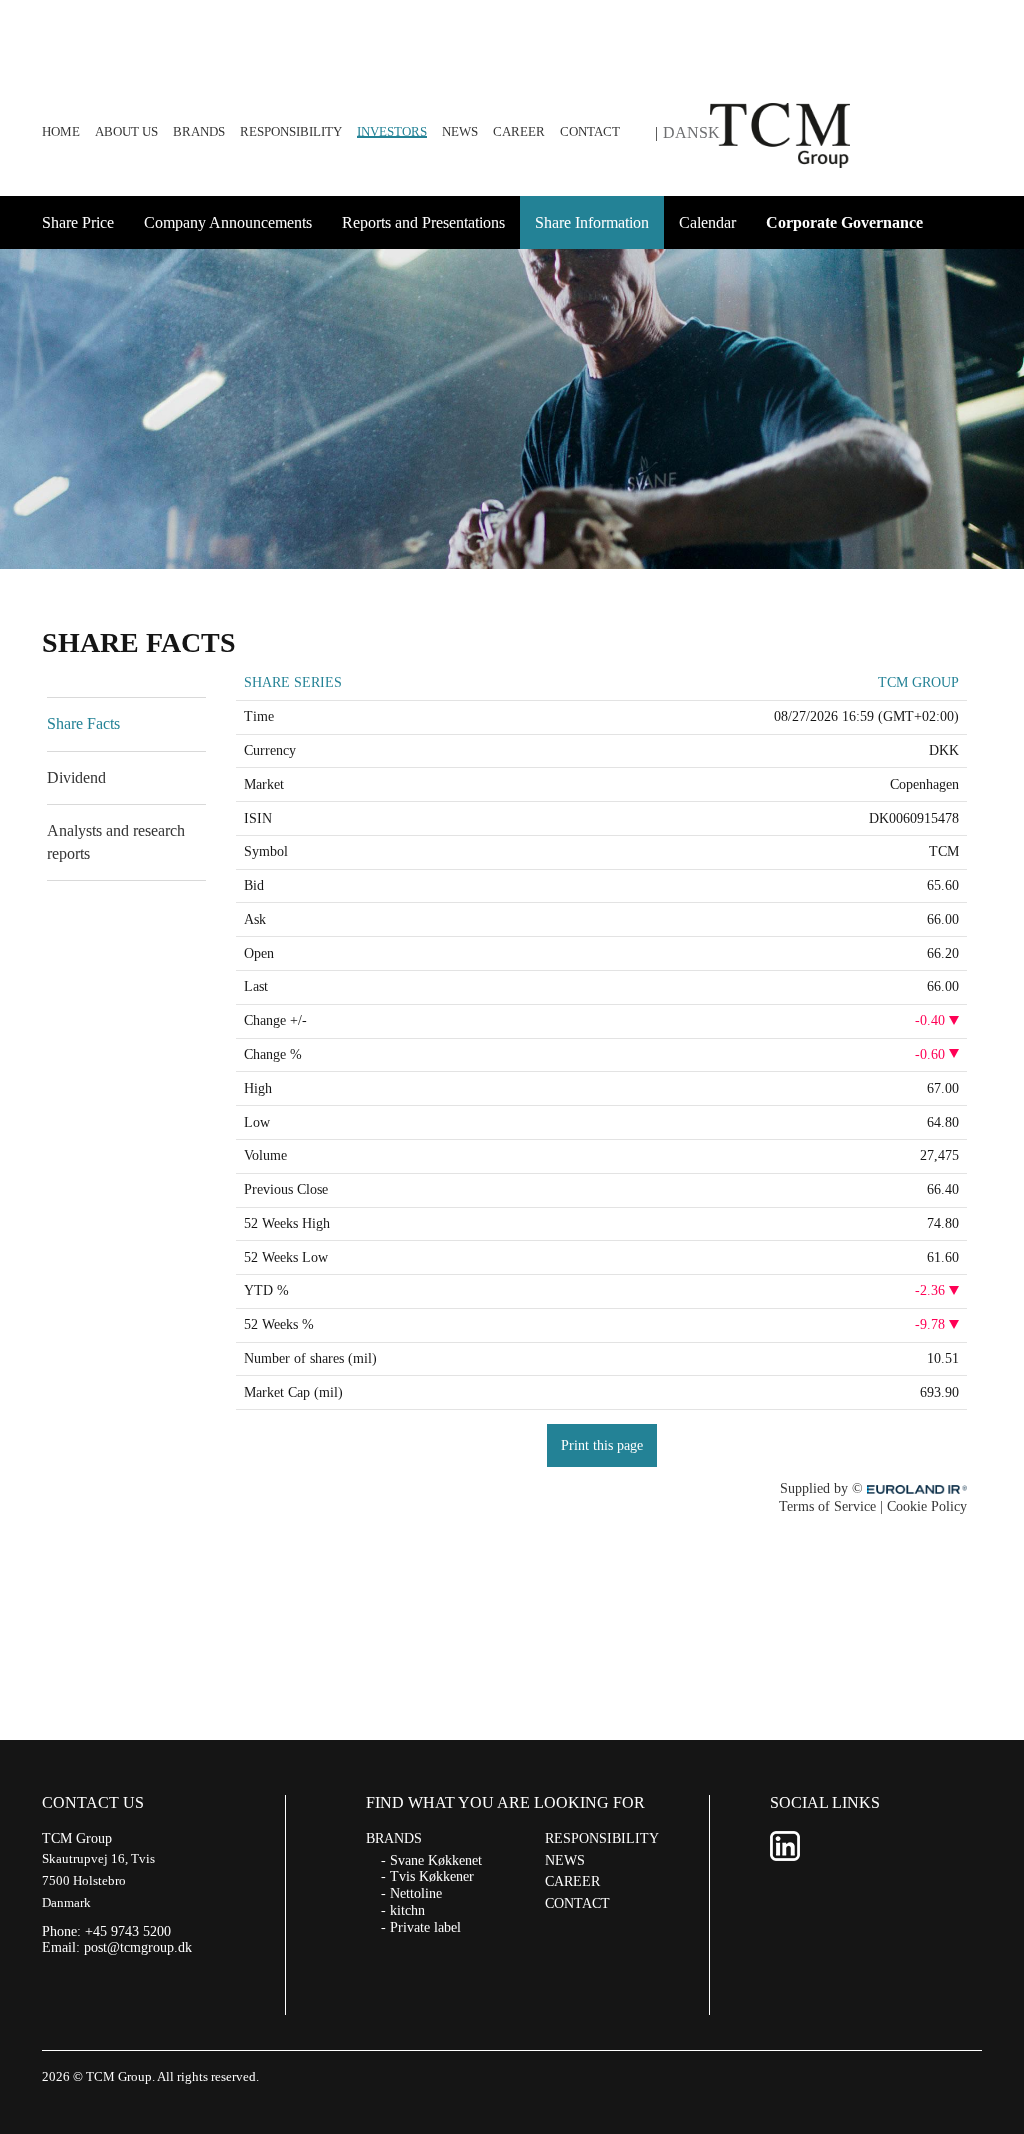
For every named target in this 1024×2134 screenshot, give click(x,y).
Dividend (76, 777)
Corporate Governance (844, 222)
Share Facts (83, 723)
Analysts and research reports (116, 841)
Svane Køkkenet (436, 1860)
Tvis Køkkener (432, 1876)
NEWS (460, 131)
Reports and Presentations (423, 222)
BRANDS (199, 131)
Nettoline (416, 1893)
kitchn (407, 1910)
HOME (61, 131)
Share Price (78, 222)
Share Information (592, 222)
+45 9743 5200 (128, 1931)
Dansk (691, 132)
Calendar (707, 222)
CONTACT (590, 131)
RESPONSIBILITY (291, 131)
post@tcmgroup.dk (138, 1947)
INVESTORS (392, 131)
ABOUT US (126, 131)
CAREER (519, 131)
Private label (425, 1927)
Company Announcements (228, 222)
